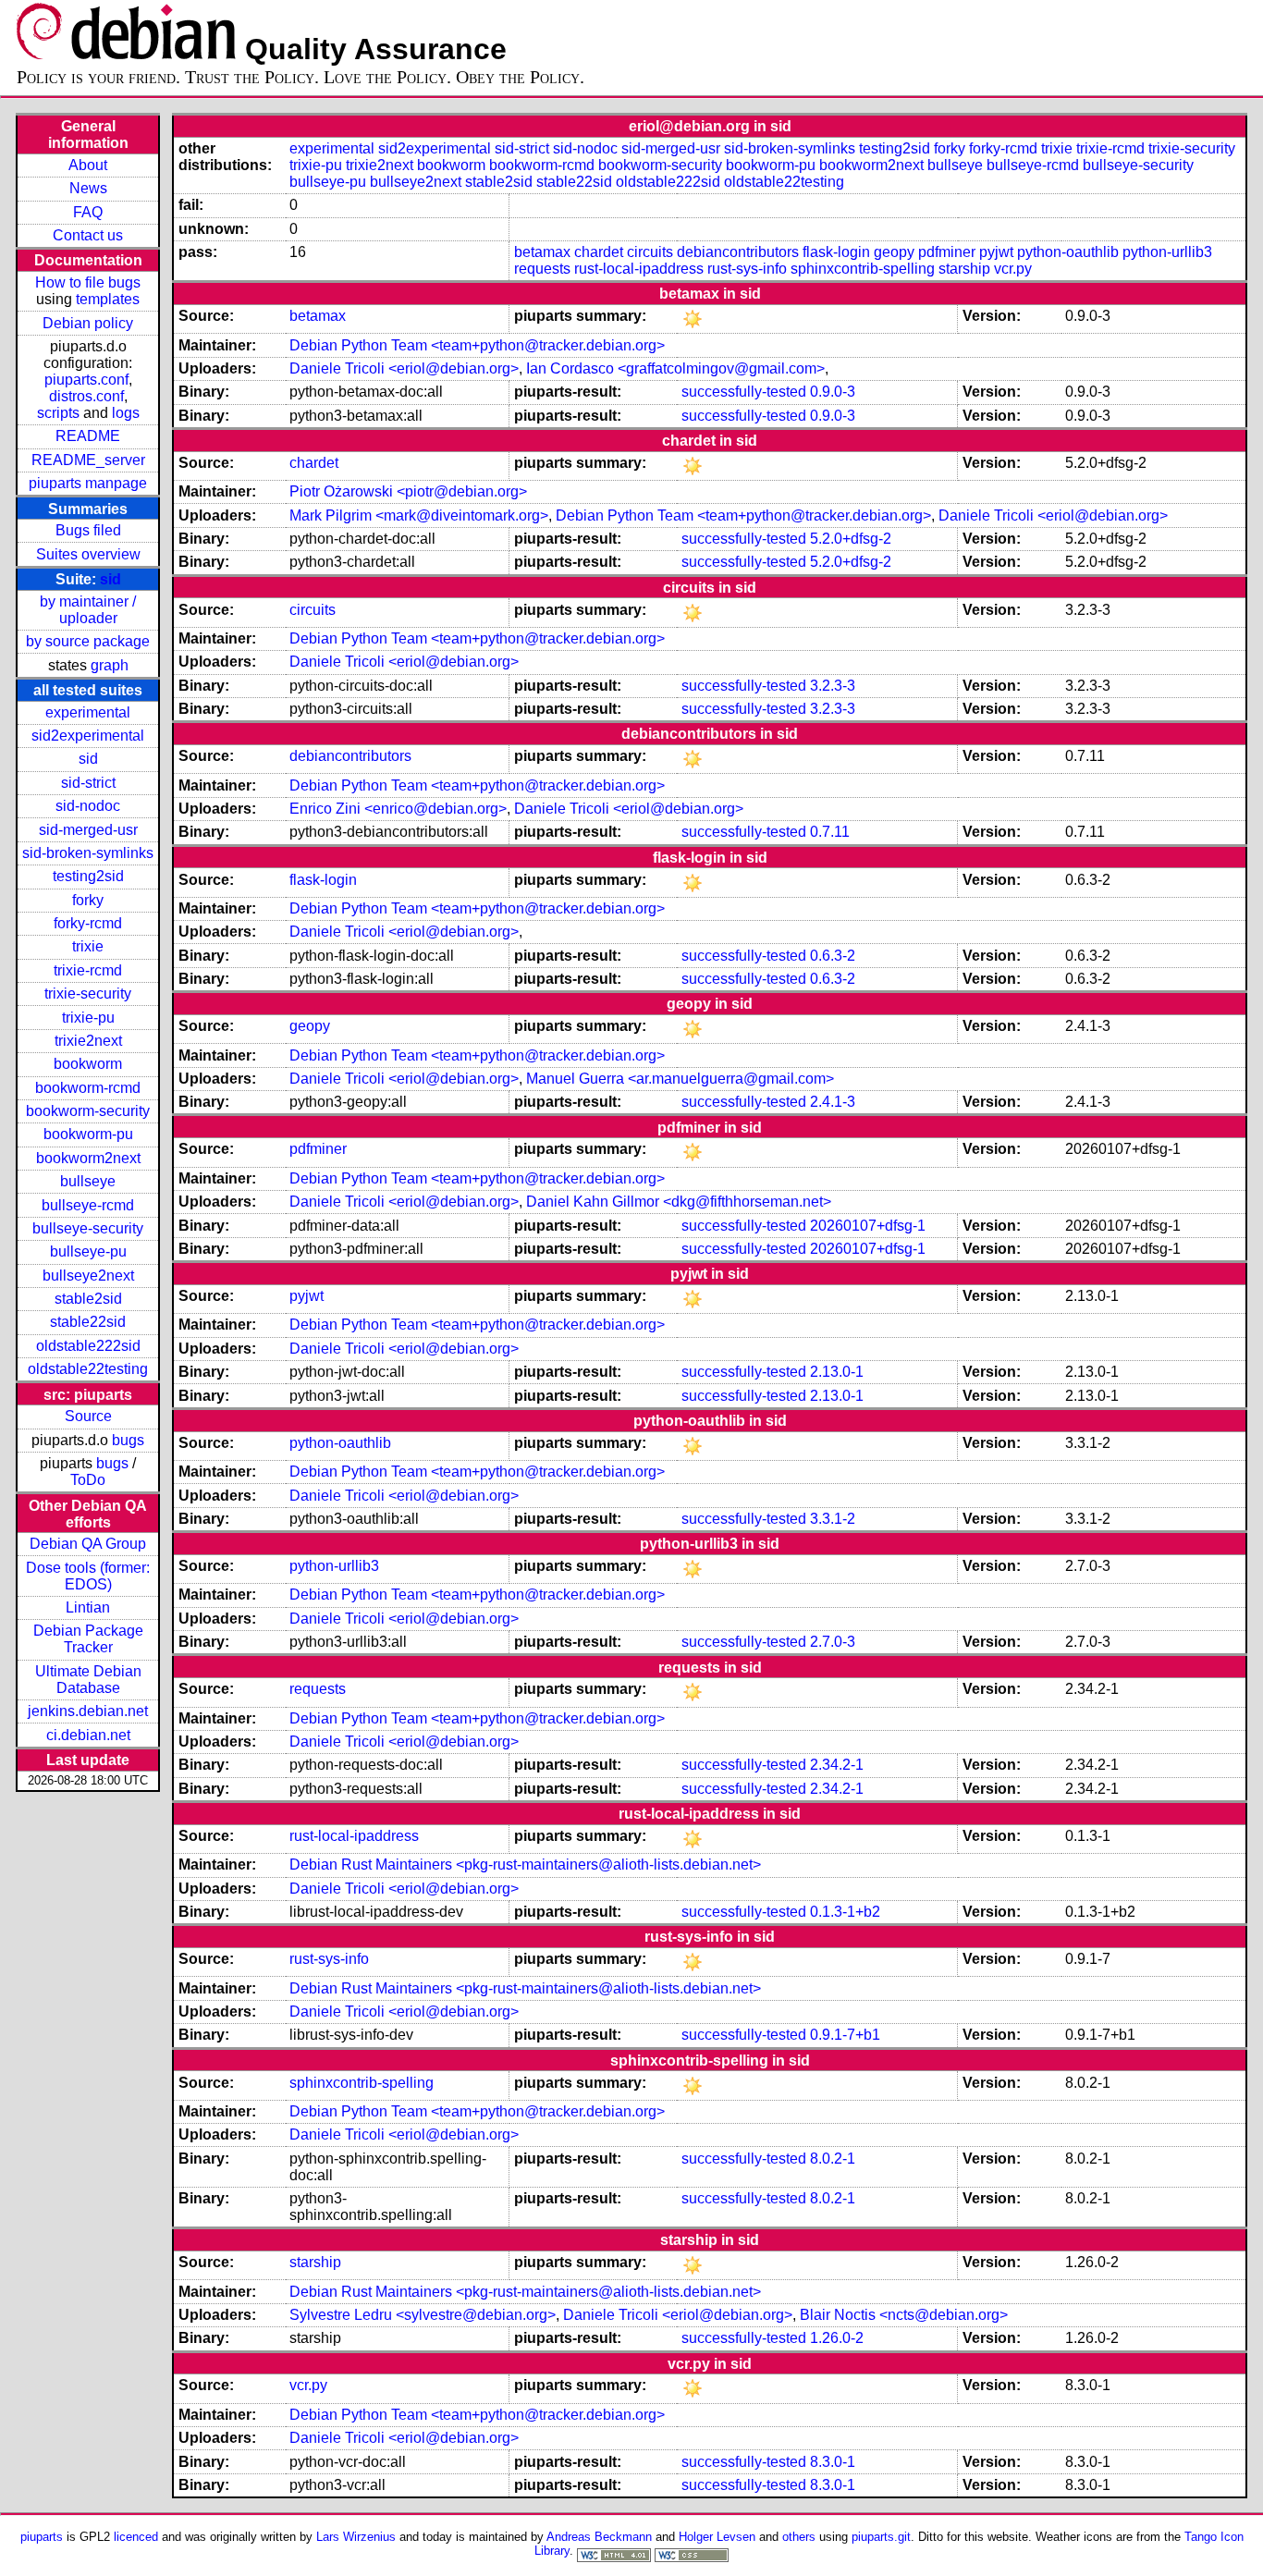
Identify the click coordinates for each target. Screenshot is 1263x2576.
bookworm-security (88, 1111)
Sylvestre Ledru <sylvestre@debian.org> (423, 2315)
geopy (894, 252)
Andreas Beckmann (599, 2537)
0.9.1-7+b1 (845, 2035)
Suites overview (88, 554)
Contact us (88, 235)
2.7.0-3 (833, 1642)
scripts (58, 413)
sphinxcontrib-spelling (863, 269)
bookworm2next (88, 1158)
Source (88, 1416)
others (799, 2537)
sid (110, 579)
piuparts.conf (86, 380)
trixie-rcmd (88, 970)
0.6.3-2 (833, 956)
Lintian (88, 1607)
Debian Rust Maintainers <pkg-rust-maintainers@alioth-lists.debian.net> (525, 1865)
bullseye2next (88, 1276)
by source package (88, 641)
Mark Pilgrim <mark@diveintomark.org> (419, 515)
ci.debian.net (88, 1735)
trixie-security (88, 994)
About (88, 165)
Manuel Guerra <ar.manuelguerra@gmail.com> (680, 1079)
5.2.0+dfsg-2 (851, 539)
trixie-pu (88, 1018)
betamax (542, 252)
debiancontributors (738, 252)
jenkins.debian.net (88, 1711)
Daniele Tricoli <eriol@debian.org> (404, 368)
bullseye (88, 1181)
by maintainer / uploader (88, 610)
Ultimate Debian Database (88, 1680)
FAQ (88, 212)
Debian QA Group (88, 1544)
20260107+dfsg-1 (868, 1226)
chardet (599, 252)
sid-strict (88, 783)
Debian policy (88, 323)
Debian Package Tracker (88, 1639)
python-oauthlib (1068, 252)
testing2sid (88, 876)
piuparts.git (881, 2537)
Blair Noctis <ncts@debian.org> (904, 2315)
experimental (88, 712)
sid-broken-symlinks (88, 853)
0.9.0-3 (833, 392)
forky (88, 900)
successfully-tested (744, 392)
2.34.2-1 (837, 1765)
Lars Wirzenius (356, 2537)
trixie (88, 946)
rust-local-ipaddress (639, 269)
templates (108, 299)
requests (542, 269)
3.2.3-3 (833, 686)
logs (126, 413)
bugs (128, 1440)
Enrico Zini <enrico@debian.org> (398, 809)
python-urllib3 (1167, 252)
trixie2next (88, 1041)
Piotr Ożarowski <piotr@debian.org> (408, 491)
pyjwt (996, 252)
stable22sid (88, 1322)
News (88, 188)
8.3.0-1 (833, 2462)
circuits (650, 252)
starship (964, 269)
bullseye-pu (88, 1251)
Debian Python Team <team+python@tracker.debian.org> (477, 345)
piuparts (42, 2537)
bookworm (88, 1064)
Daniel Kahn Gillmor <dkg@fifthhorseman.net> (679, 1202)
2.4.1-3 (833, 1102)
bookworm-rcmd (88, 1088)
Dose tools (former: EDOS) (88, 1576)
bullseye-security (88, 1228)
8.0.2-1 (833, 2159)
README (88, 436)
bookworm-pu (88, 1134)
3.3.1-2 (833, 1519)
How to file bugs (88, 282)
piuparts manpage (88, 483)
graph (110, 665)
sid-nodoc (88, 806)
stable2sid (88, 1299)
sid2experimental (88, 736)
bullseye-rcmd (88, 1205)
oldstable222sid (88, 1346)
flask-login (836, 252)
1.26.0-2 (837, 2338)
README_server (88, 460)
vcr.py (1013, 269)
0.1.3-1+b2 (845, 1912)
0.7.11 (830, 832)
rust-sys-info (747, 269)
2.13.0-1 (837, 1372)
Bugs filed (88, 530)
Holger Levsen (717, 2537)
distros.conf (86, 396)
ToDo (88, 1480)
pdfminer (947, 252)
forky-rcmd (88, 923)
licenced (136, 2537)
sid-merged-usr (88, 830)
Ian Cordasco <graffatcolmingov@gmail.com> (675, 368)
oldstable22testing (88, 1369)
